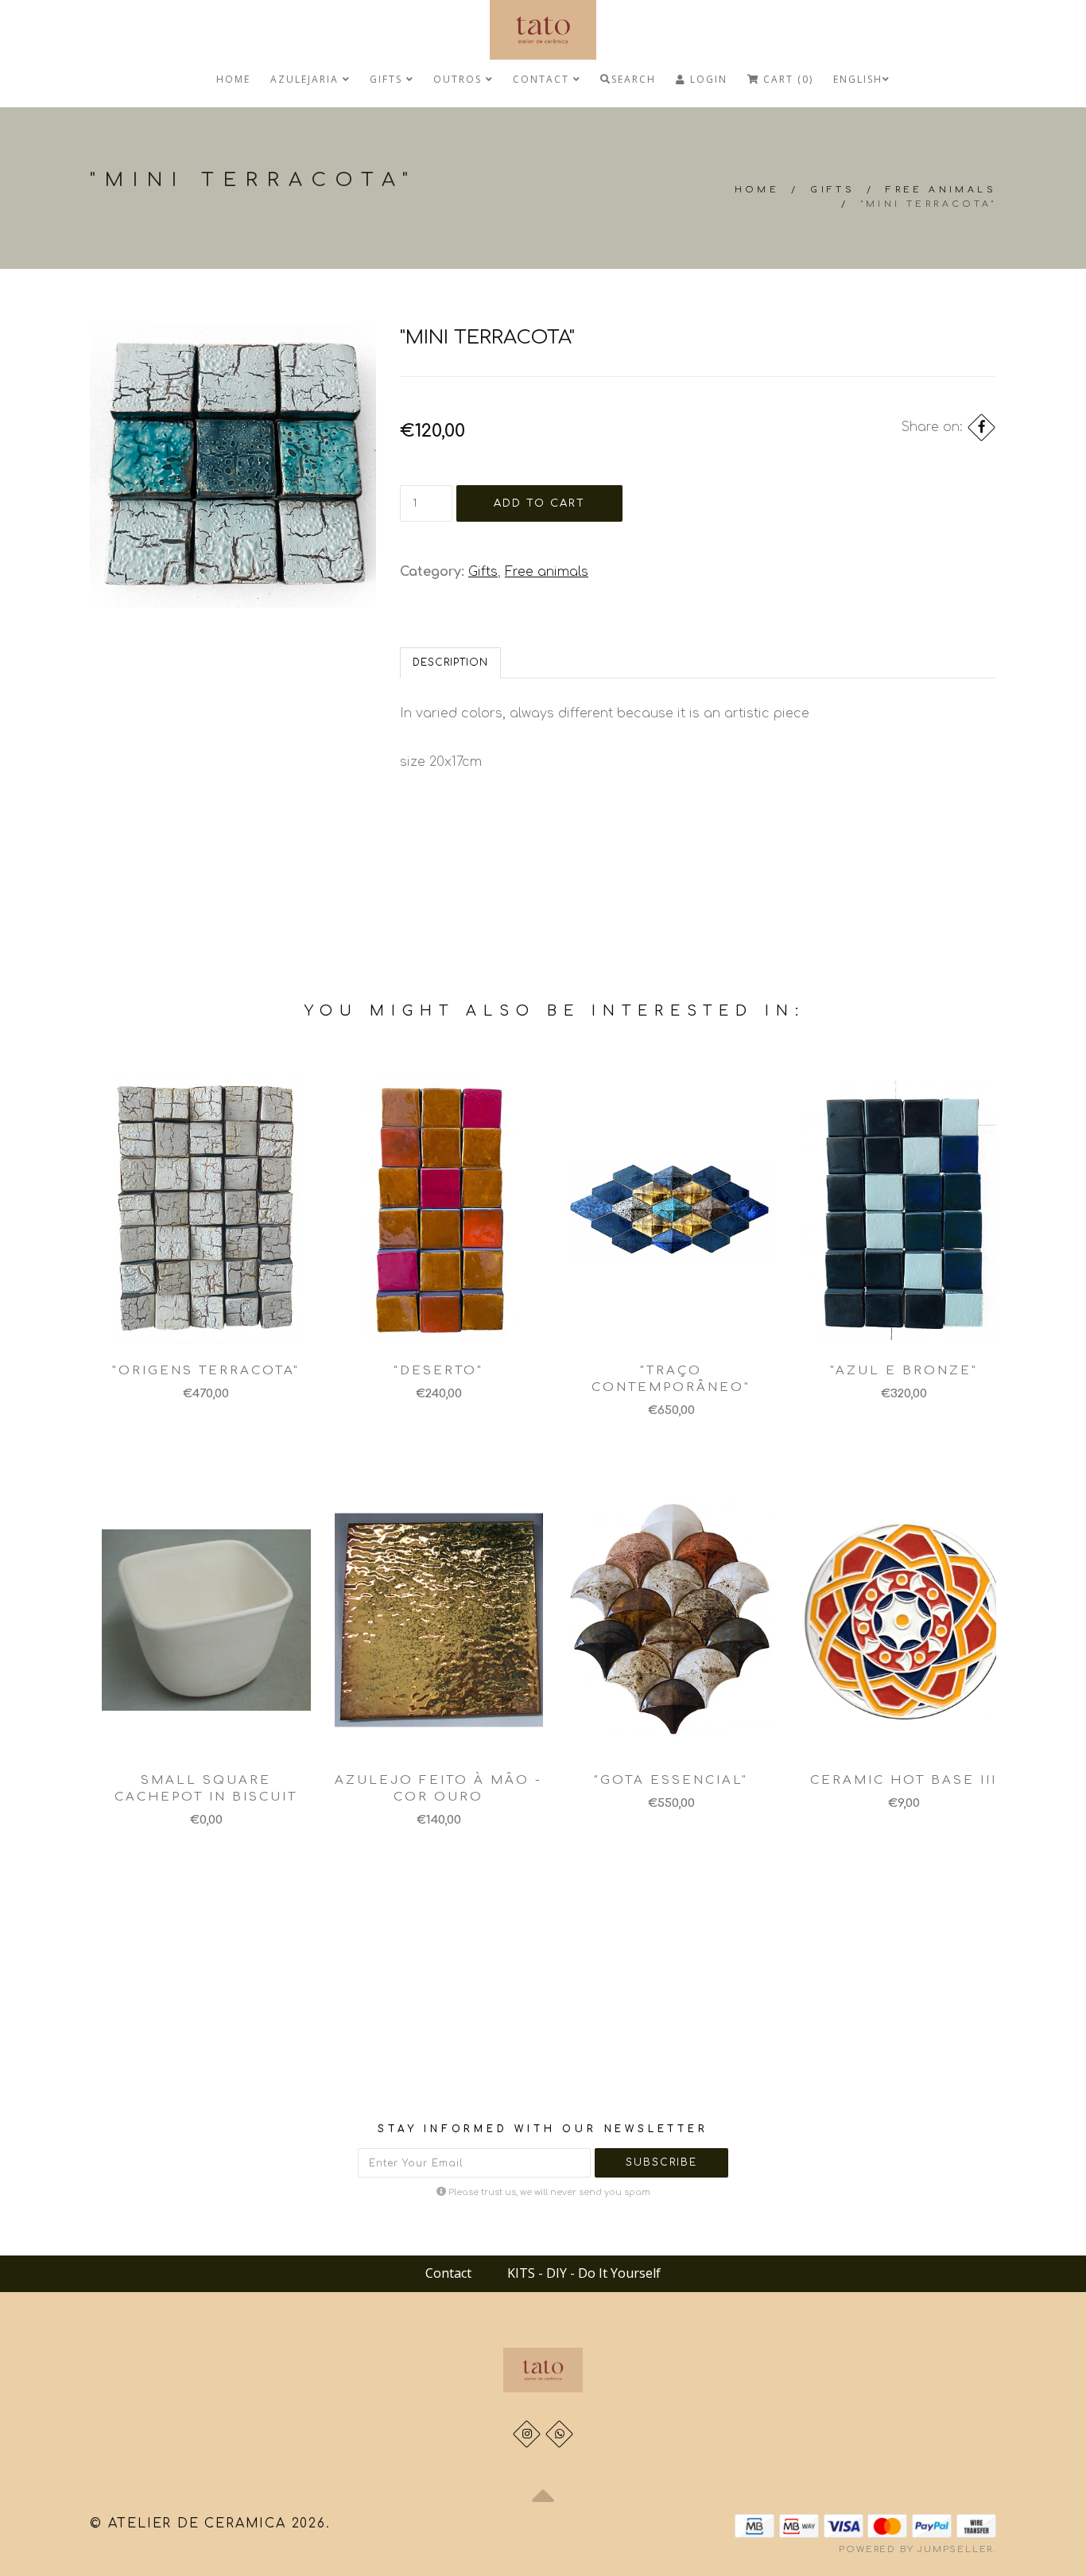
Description (450, 662)
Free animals (941, 190)
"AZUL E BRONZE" (904, 1371)
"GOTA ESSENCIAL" (671, 1780)
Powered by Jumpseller (916, 2549)
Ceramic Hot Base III (904, 1780)
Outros (460, 79)
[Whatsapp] (559, 2434)
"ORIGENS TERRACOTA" (206, 1371)
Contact (543, 79)
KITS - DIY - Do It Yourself (584, 2273)
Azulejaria (306, 79)
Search (634, 79)
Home (233, 79)
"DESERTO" (438, 1371)
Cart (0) (786, 79)
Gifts (388, 79)
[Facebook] (981, 427)
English (858, 79)
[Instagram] (527, 2434)
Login (707, 79)
